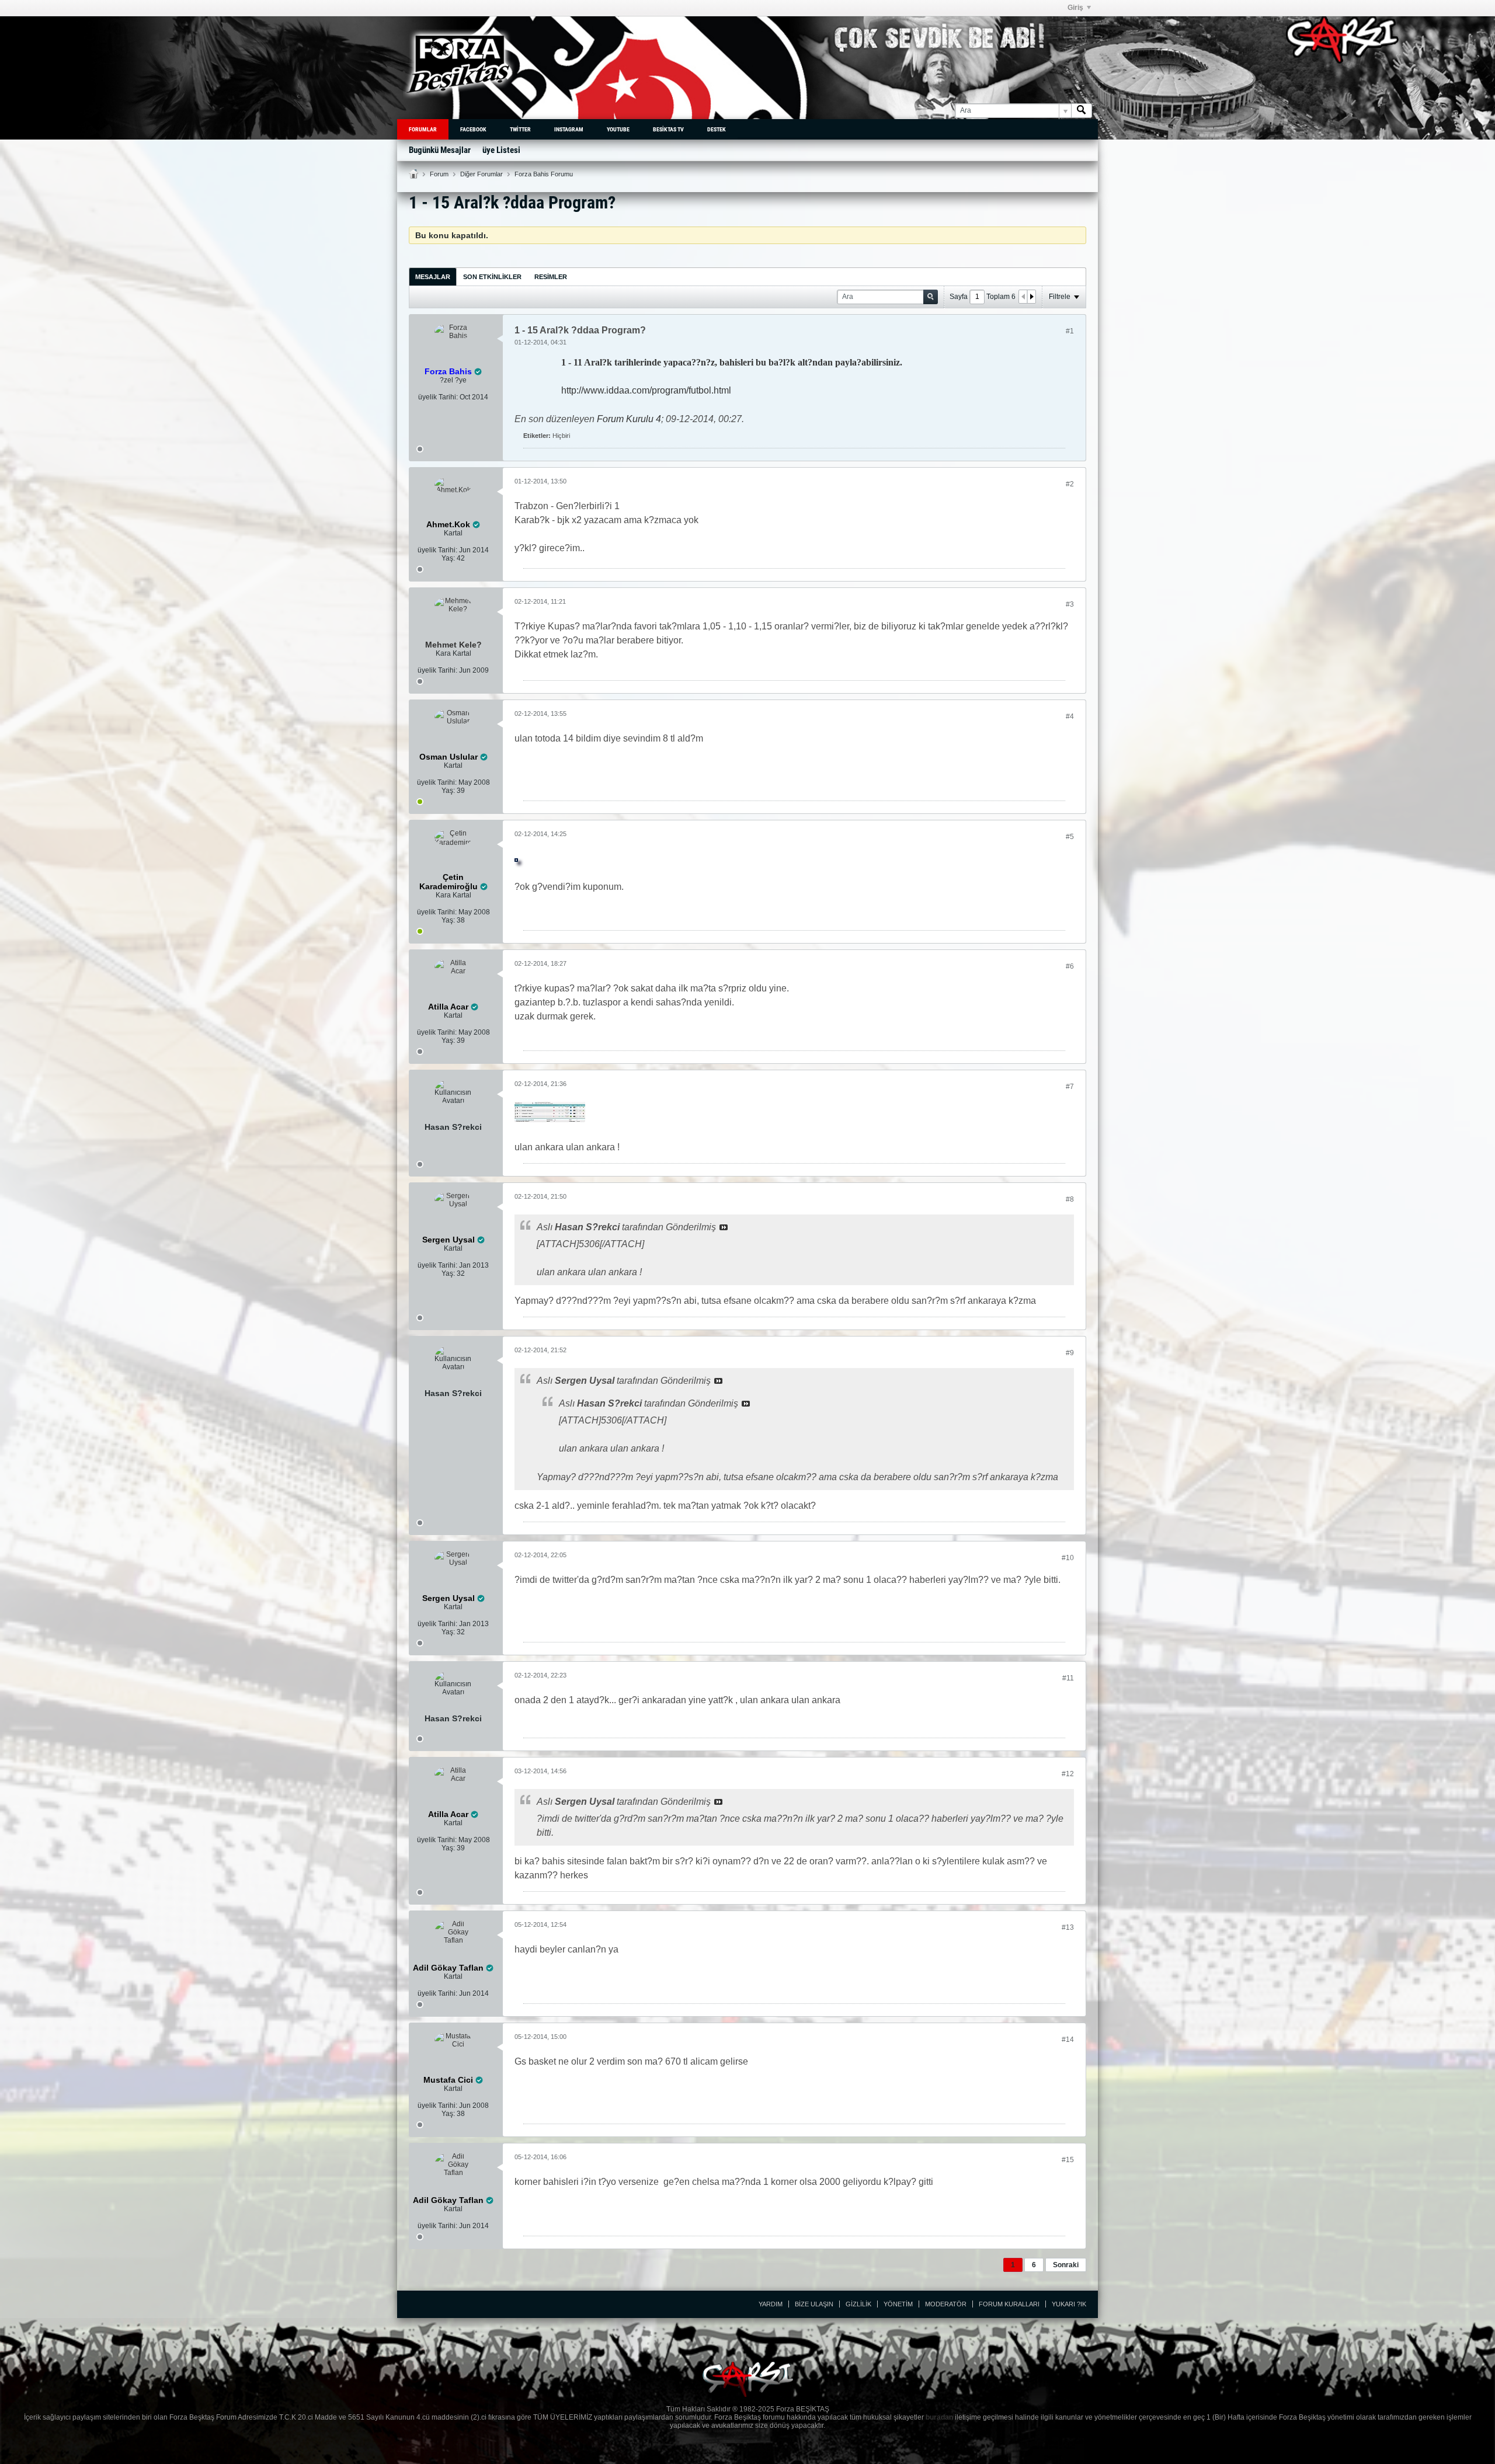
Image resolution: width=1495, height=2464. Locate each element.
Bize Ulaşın (814, 2304)
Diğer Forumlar (481, 174)
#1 (1070, 331)
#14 (1068, 2040)
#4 (1070, 716)
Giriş (1075, 8)
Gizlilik (858, 2304)
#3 (1070, 604)
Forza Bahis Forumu (544, 174)
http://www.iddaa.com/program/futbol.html (646, 390)
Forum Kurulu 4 (629, 419)
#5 (1070, 837)
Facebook (473, 129)
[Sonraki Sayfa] (1031, 297)
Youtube (618, 129)
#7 (1070, 1087)
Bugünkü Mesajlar (440, 150)
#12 (1068, 1774)
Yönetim (898, 2304)
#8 (1070, 1199)
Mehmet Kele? (453, 645)
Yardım (771, 2304)
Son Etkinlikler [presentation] (492, 277)
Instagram (569, 129)
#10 (1068, 1558)
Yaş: (448, 558)
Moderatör (946, 2304)
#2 (1070, 484)
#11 (1068, 1678)
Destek (717, 129)
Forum (439, 174)
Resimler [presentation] (551, 277)
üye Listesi (501, 150)
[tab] (433, 276)
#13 (1068, 1927)
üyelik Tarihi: (438, 397)
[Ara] (1082, 111)
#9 (1070, 1353)
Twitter (520, 129)
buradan (939, 2417)
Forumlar (423, 129)
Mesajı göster (724, 1227)
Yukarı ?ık (1069, 2304)
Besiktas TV (668, 129)
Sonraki (1066, 2265)
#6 (1070, 966)
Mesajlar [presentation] (433, 277)
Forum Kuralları (1009, 2304)
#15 (1068, 2160)
